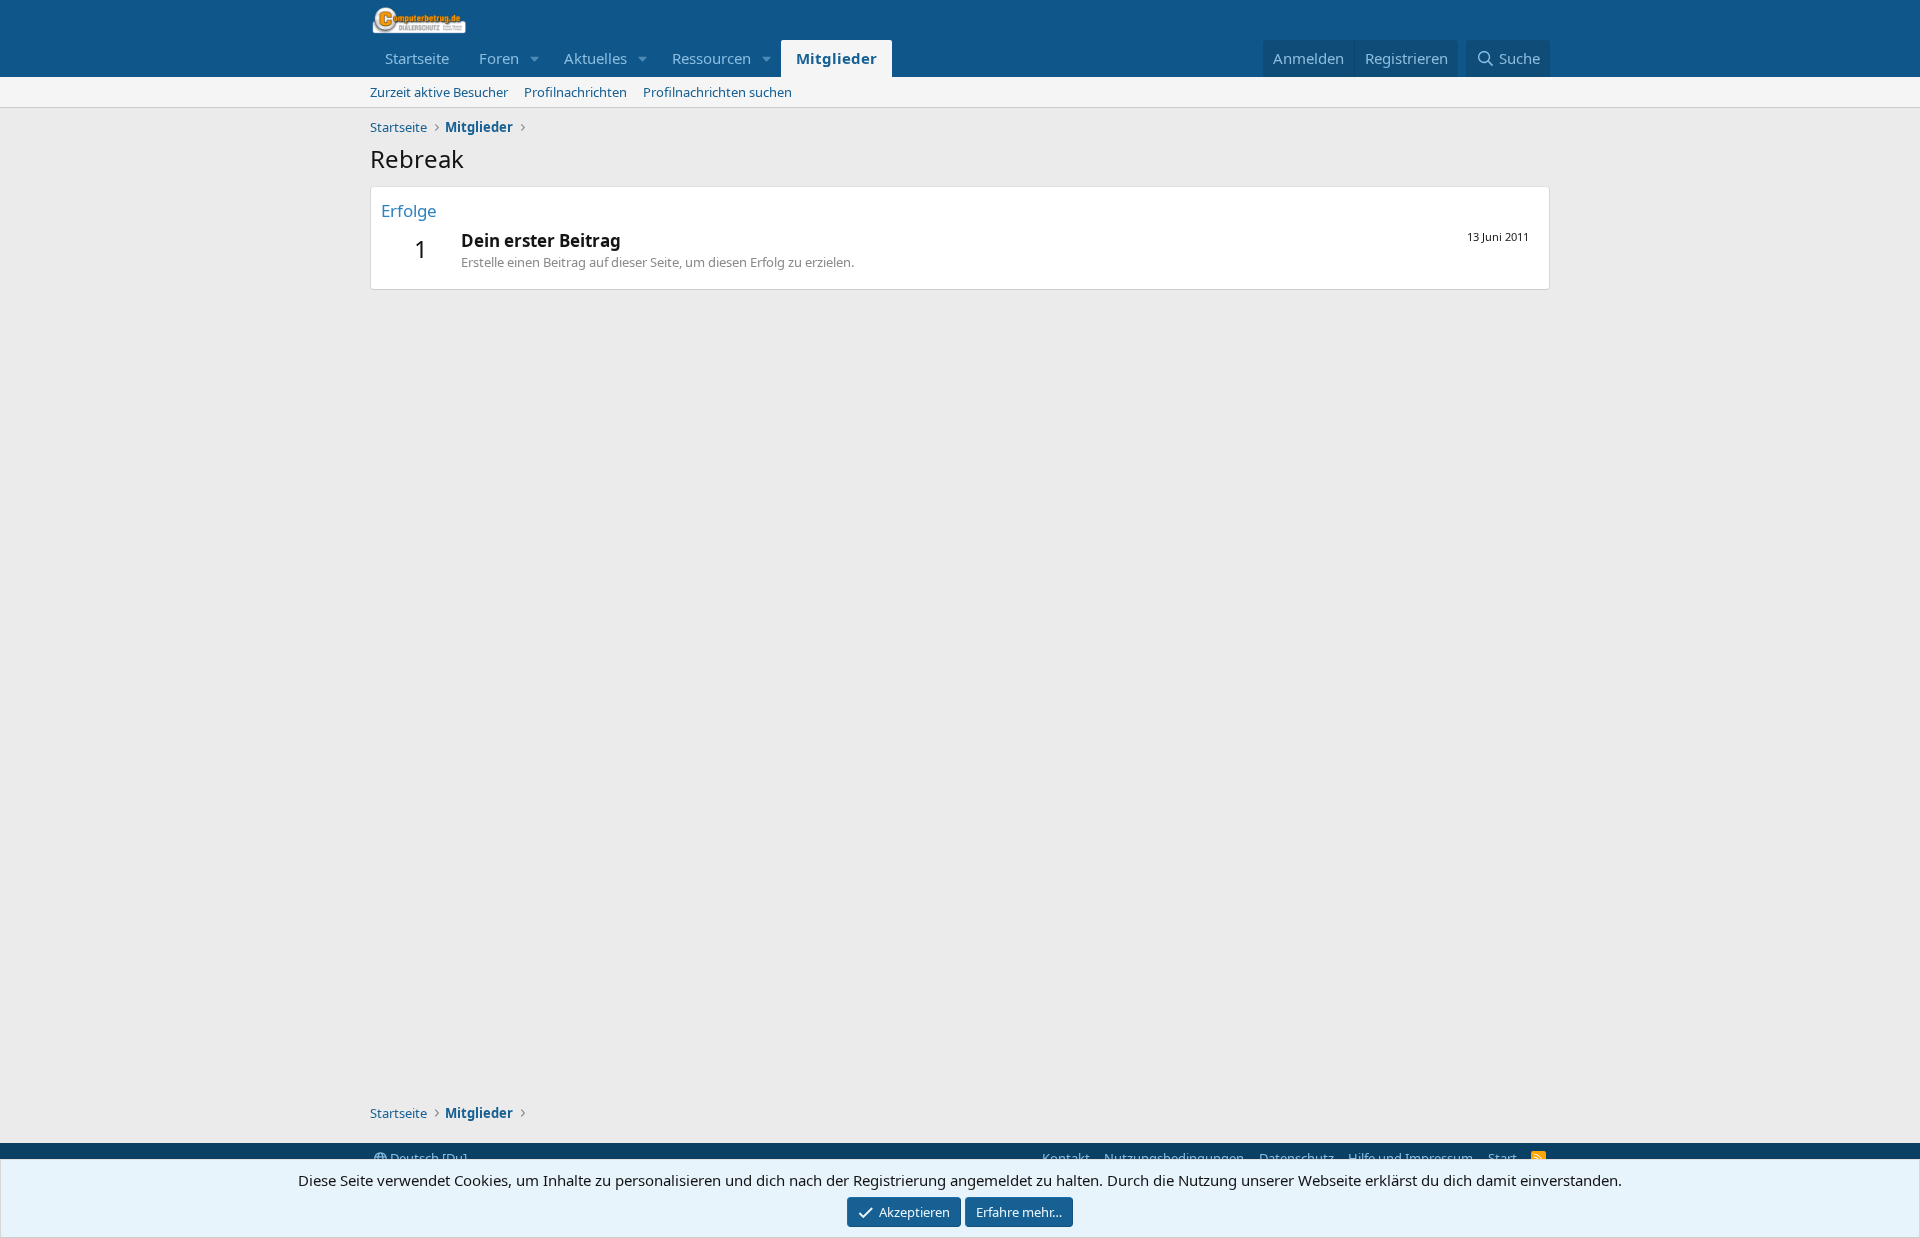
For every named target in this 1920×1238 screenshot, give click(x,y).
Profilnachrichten (575, 92)
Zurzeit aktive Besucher (439, 92)
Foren (499, 58)
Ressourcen (711, 58)
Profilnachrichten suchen (717, 92)
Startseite (417, 58)
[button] (535, 58)
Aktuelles (595, 58)
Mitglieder (836, 58)
